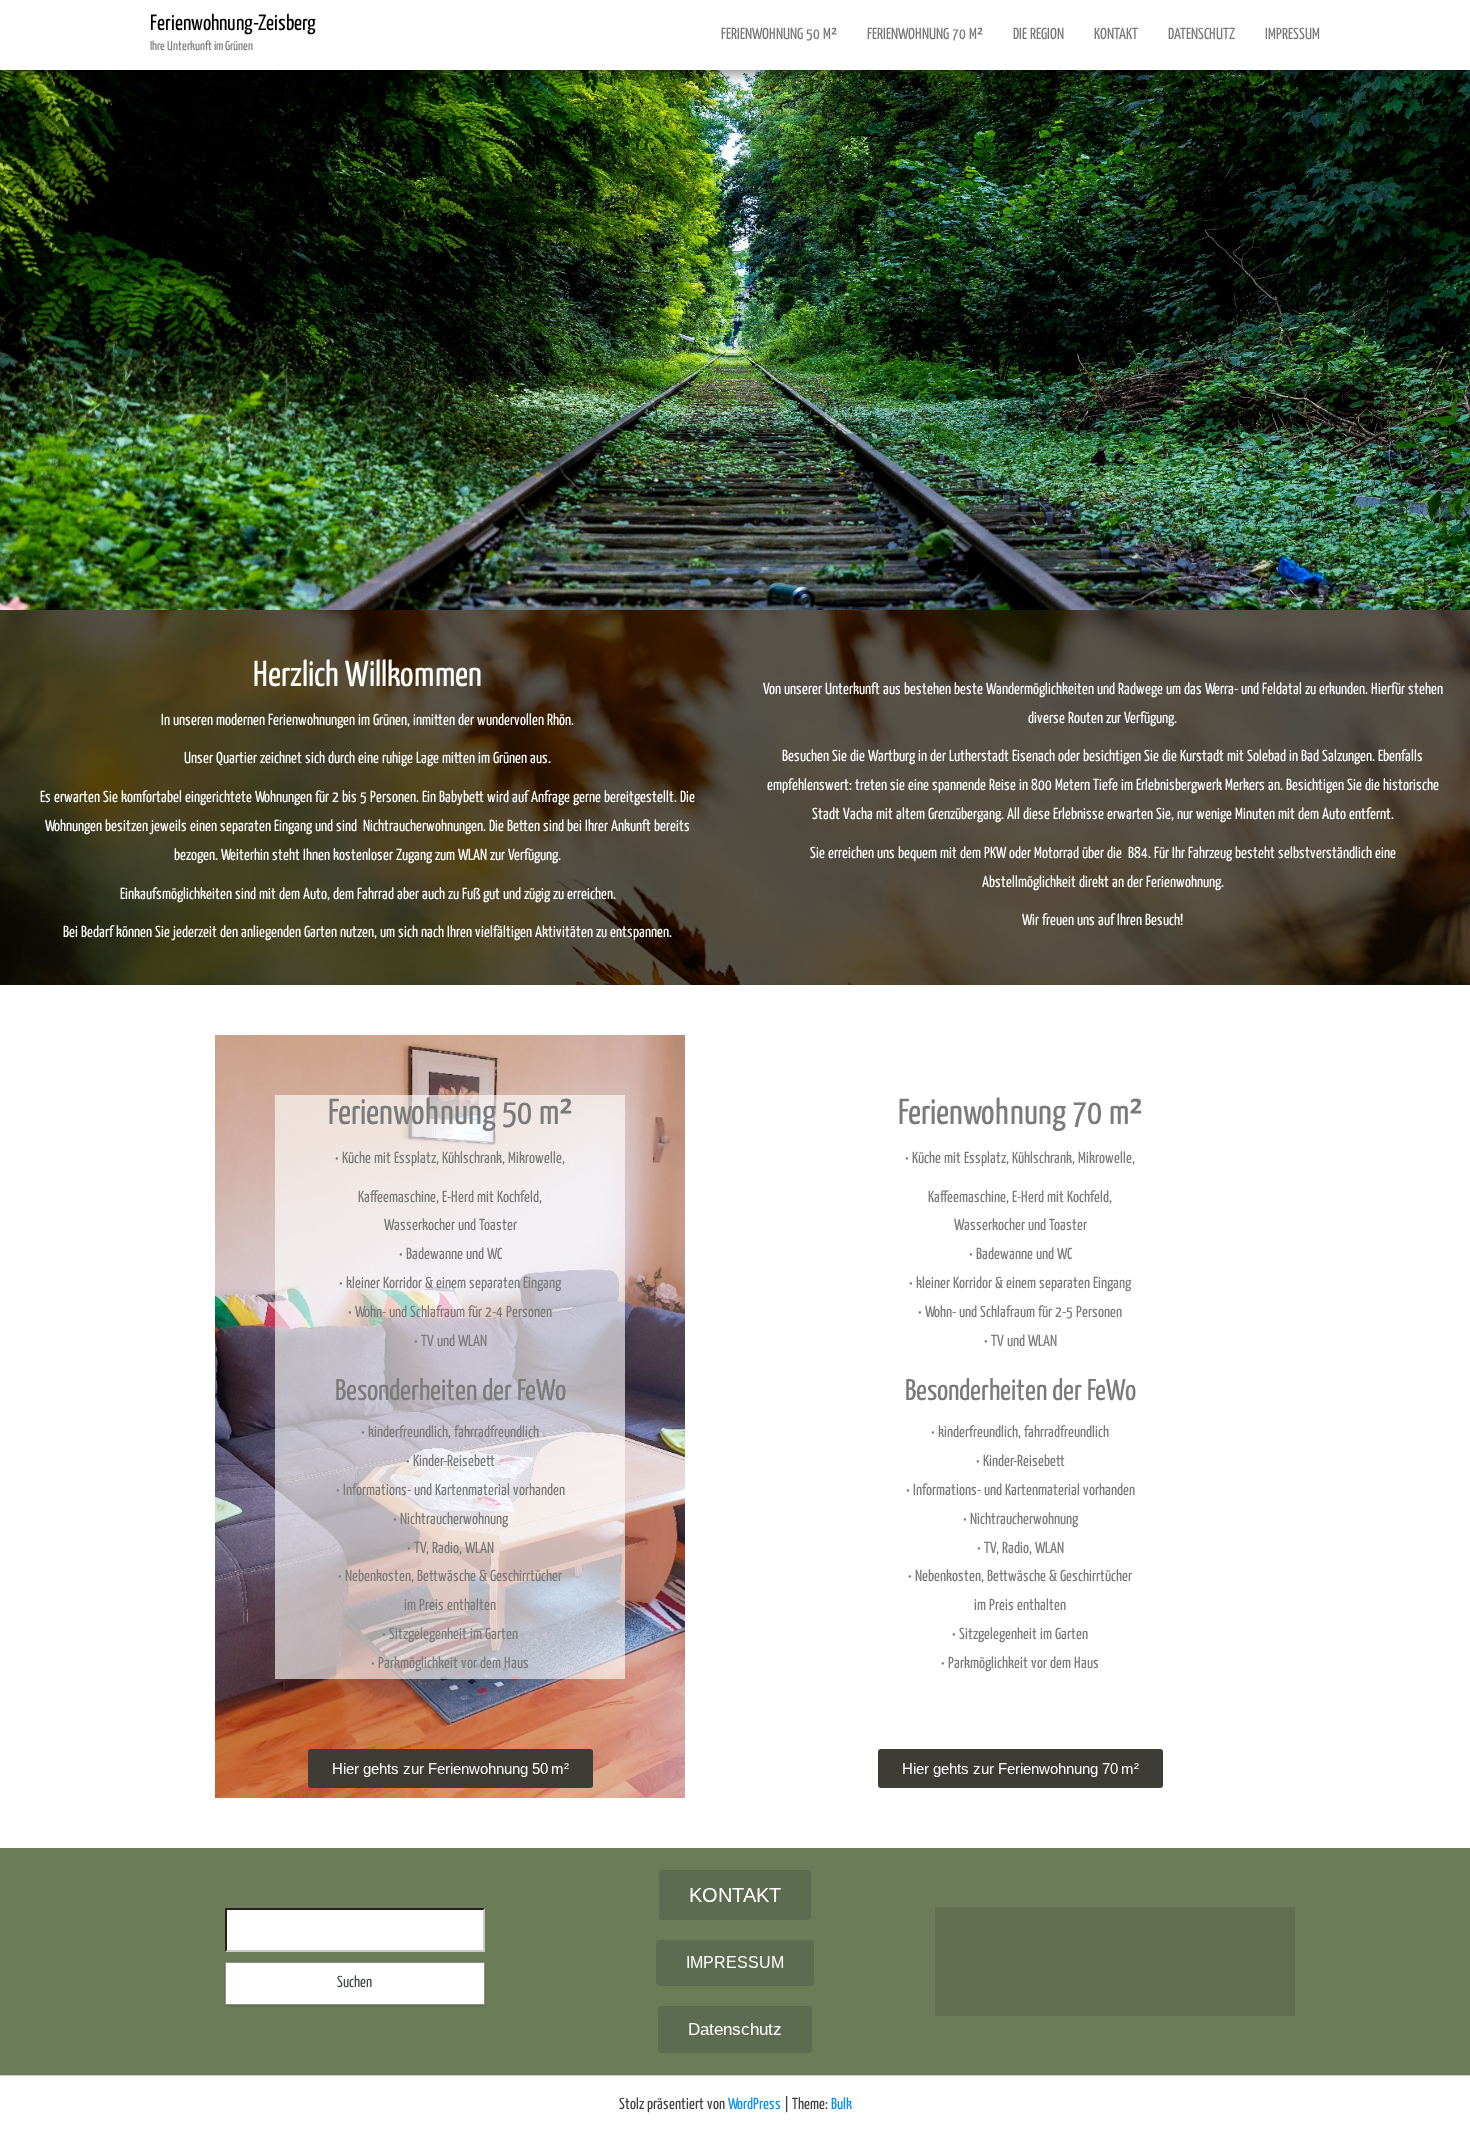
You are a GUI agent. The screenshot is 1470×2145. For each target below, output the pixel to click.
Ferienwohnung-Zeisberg (233, 24)
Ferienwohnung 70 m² (925, 34)
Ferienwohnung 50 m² (779, 34)
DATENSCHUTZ (1201, 34)
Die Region (1038, 34)
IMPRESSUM (1292, 34)
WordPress (754, 2104)
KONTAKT (1116, 34)
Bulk (841, 2104)
